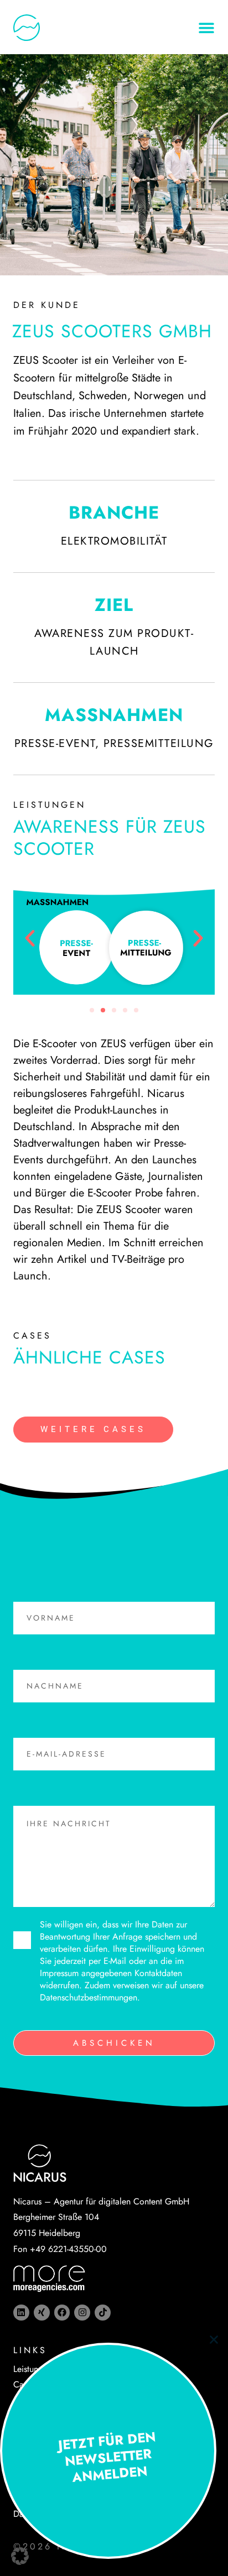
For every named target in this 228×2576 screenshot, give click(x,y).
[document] (114, 1288)
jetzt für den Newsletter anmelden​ (107, 2457)
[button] (20, 2556)
